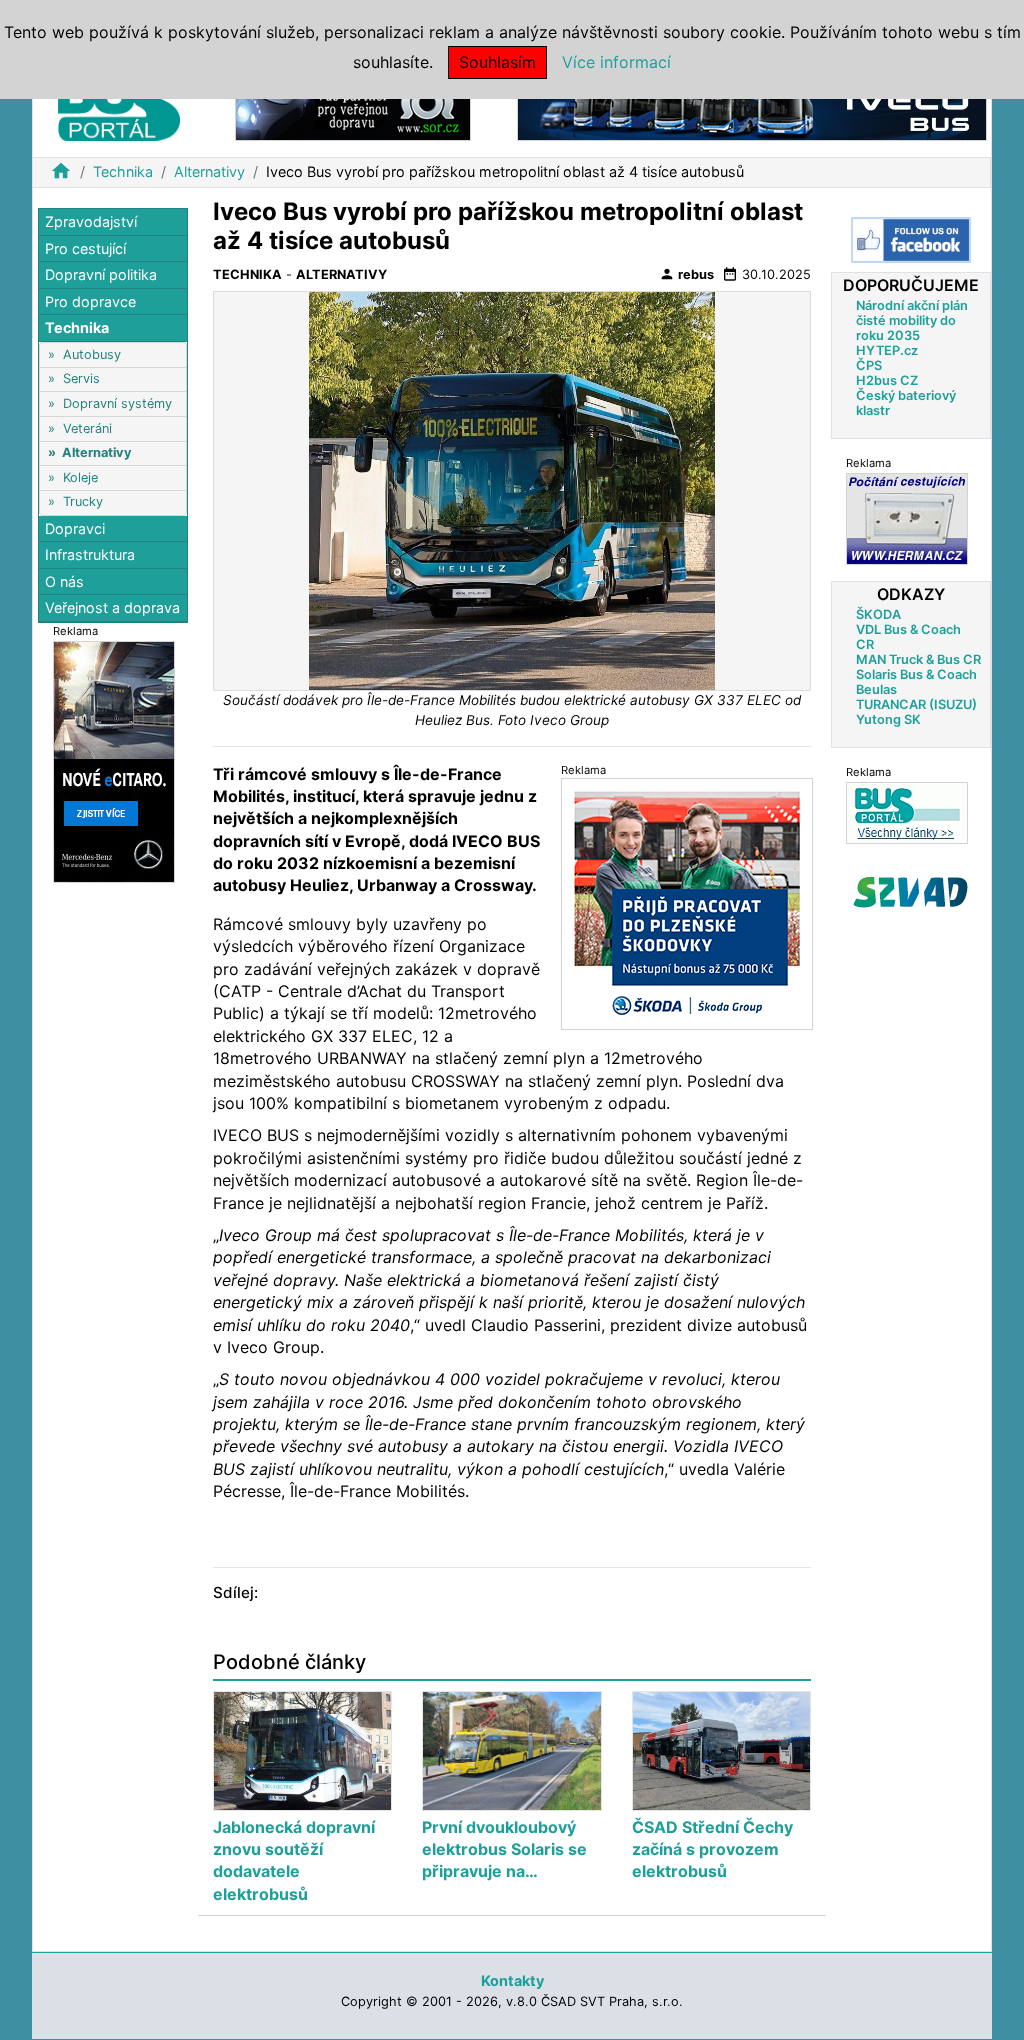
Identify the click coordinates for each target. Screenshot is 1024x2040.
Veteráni (87, 428)
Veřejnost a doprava (112, 607)
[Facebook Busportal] (911, 240)
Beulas (876, 689)
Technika (123, 171)
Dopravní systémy (117, 403)
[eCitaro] (114, 760)
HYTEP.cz (887, 350)
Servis (81, 378)
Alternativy (209, 171)
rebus (686, 274)
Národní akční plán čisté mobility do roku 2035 (912, 320)
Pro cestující (85, 248)
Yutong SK (888, 719)
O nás (64, 581)
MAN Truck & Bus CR (918, 659)
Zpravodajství (91, 221)
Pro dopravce (90, 301)
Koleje (80, 477)
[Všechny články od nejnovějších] (907, 812)
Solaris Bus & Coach (916, 674)
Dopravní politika (101, 274)
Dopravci (75, 528)
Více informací (616, 62)
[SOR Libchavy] (353, 108)
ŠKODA (878, 614)
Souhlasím (497, 62)
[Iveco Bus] (752, 108)
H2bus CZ (887, 380)
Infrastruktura (90, 554)
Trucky (83, 501)
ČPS (869, 365)
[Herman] (907, 518)
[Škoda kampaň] (687, 903)
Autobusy (92, 354)
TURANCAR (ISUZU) (916, 704)
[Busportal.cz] (119, 104)
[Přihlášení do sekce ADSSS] (911, 892)
